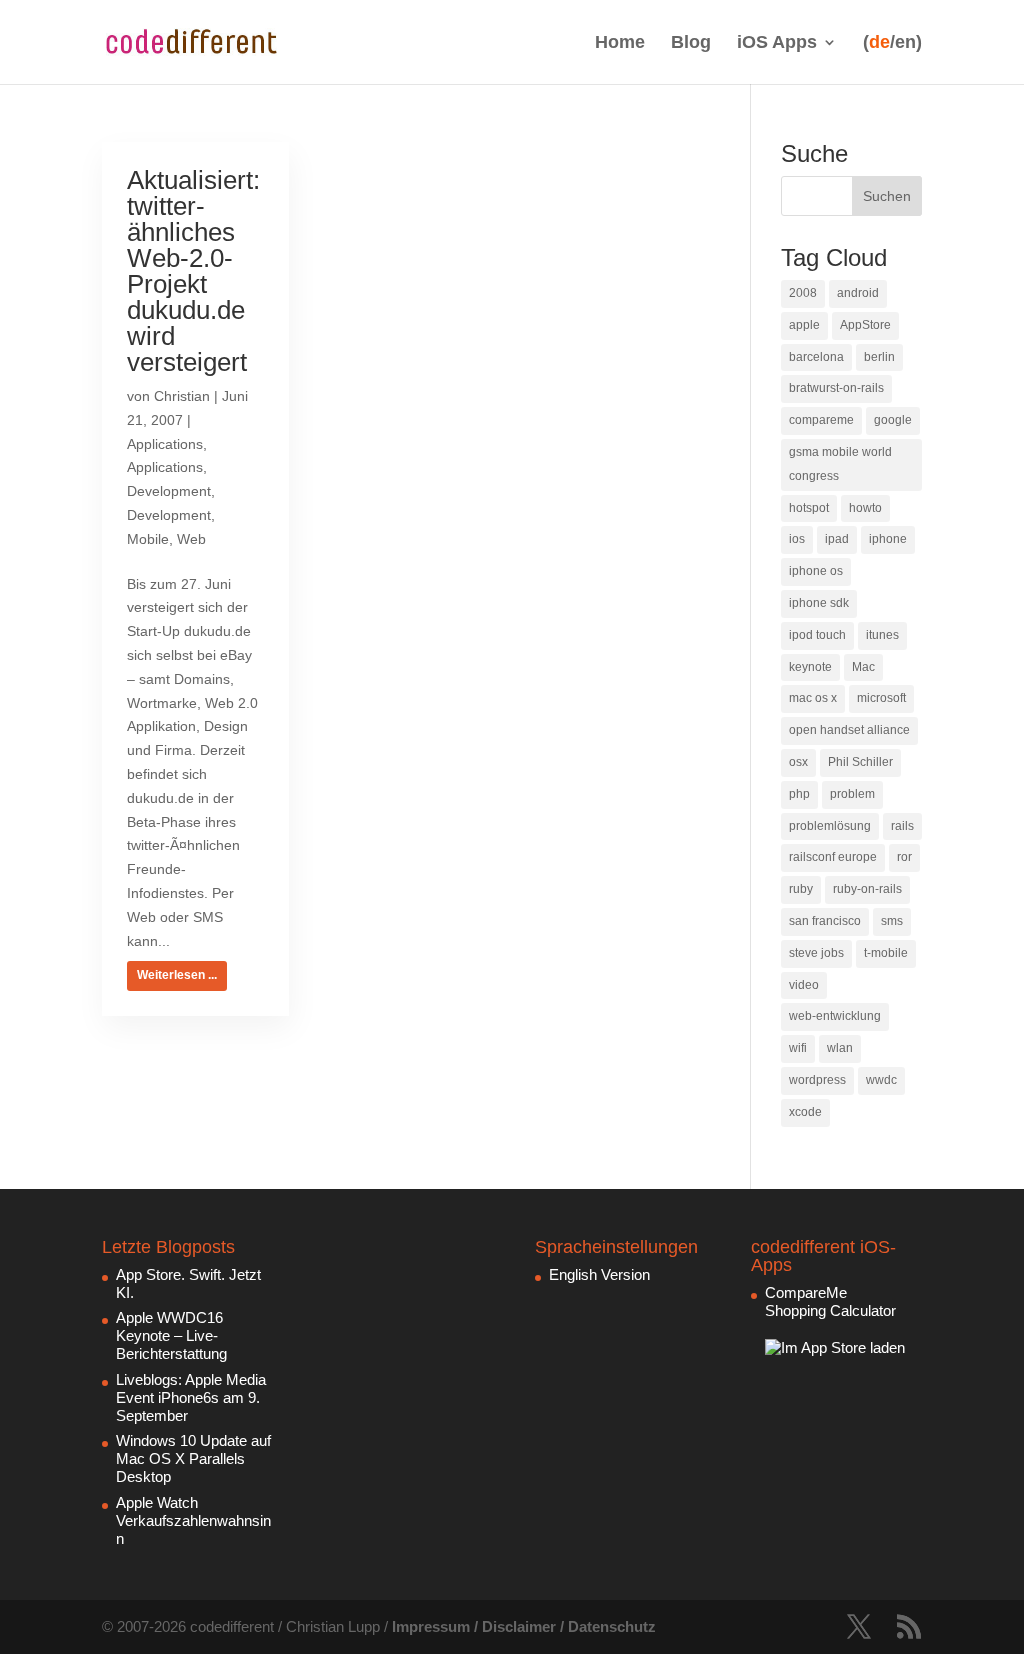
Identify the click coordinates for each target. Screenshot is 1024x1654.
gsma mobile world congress (840, 464)
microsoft (881, 698)
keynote (810, 667)
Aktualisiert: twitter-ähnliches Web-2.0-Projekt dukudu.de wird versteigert (193, 271)
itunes (882, 635)
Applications (165, 444)
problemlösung (830, 826)
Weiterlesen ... (177, 975)
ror (904, 857)
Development (169, 491)
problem (852, 794)
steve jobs (816, 953)
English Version (599, 1274)
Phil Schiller (860, 762)
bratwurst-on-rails (836, 388)
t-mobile (886, 953)
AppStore (865, 325)
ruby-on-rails (867, 889)
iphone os (816, 571)
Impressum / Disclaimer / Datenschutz (524, 1626)
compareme (821, 420)
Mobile (148, 539)
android (858, 293)
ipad (837, 539)
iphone (888, 539)
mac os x (813, 698)
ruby (801, 889)
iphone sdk (819, 603)
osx (798, 762)
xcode (805, 1112)
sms (892, 921)
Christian (182, 396)
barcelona (816, 357)
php (799, 794)
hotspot (809, 508)
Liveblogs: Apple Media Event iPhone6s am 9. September (191, 1397)
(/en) (892, 42)
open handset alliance (849, 730)
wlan (840, 1048)
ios (797, 539)
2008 (803, 293)
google (893, 420)
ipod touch (817, 635)
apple (804, 325)
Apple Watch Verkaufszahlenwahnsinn (193, 1520)
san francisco (825, 921)
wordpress (817, 1080)
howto (865, 508)
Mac (863, 667)
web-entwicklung (835, 1016)
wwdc (881, 1080)
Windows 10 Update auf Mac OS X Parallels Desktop (193, 1458)
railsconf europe (833, 857)
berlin (879, 357)
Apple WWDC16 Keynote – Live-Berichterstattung (171, 1335)
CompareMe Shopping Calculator (830, 1301)
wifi (798, 1048)
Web (191, 539)
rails (902, 826)
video (804, 985)
